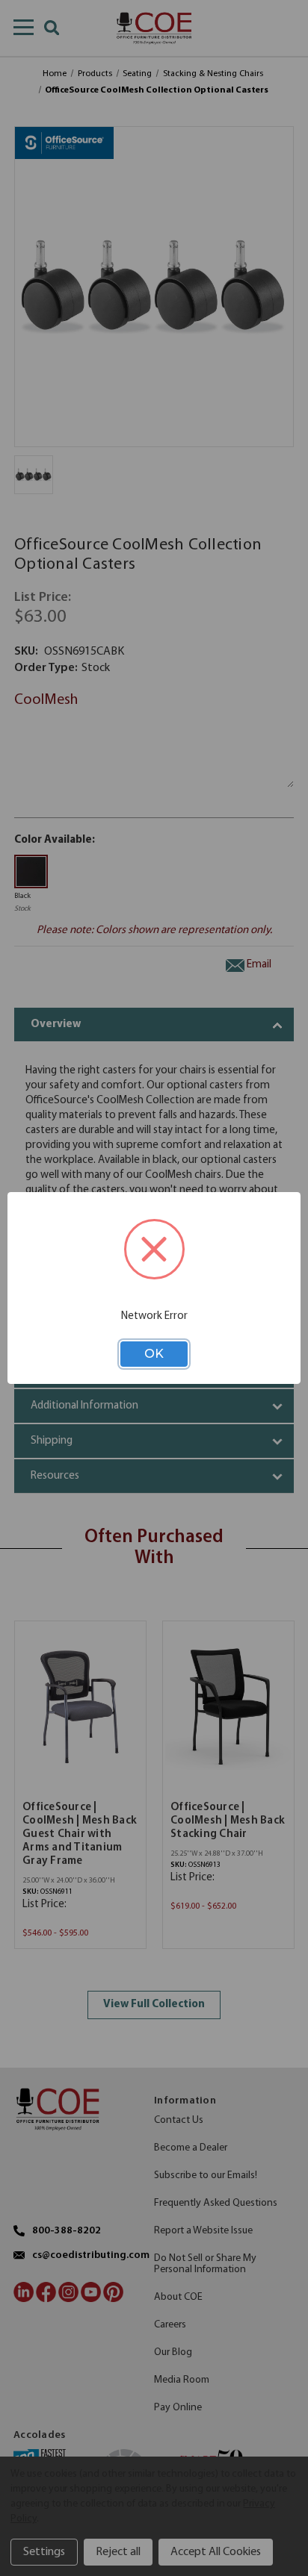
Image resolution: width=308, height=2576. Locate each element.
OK (154, 1354)
